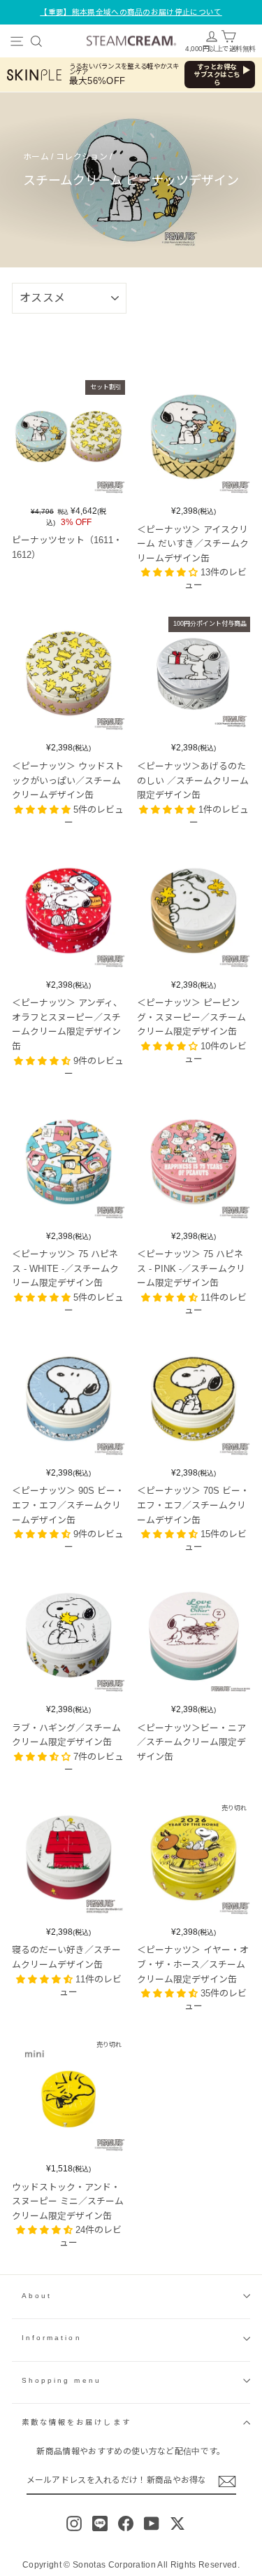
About (37, 2296)
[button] (171, 572)
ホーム (36, 157)
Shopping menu (61, 2380)
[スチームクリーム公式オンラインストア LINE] (100, 2523)
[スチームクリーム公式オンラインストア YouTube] (152, 2523)
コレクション (82, 157)
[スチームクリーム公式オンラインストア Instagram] (74, 2523)
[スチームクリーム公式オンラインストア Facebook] (126, 2523)
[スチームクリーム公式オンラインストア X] (177, 2523)
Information (52, 2338)
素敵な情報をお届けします (77, 2422)
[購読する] (227, 2481)
